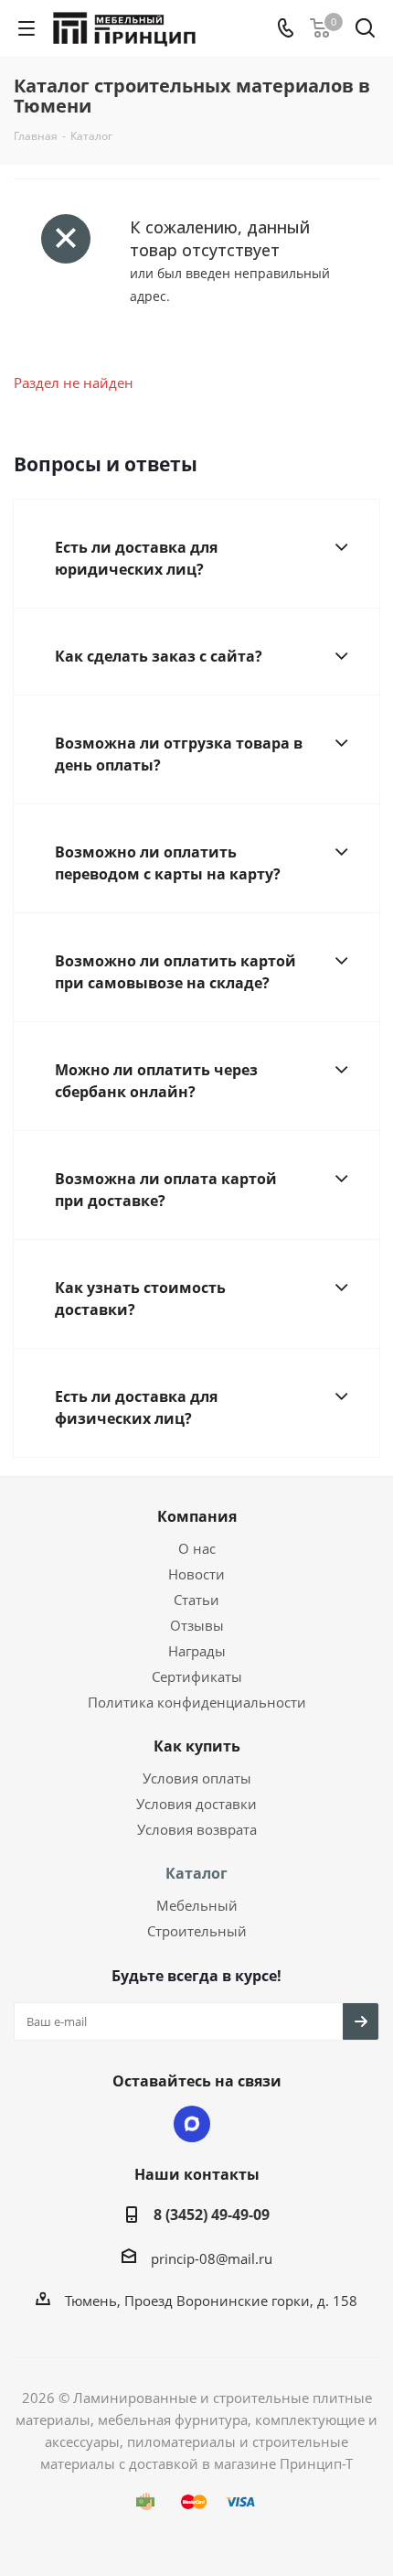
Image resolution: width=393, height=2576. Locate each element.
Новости (196, 1574)
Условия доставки (196, 1804)
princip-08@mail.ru (212, 2258)
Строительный (197, 1931)
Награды (197, 1651)
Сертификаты (197, 1676)
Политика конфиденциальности (197, 1702)
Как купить (197, 1746)
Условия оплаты (197, 1778)
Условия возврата (197, 1829)
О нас (197, 1548)
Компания (197, 1516)
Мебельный (197, 1905)
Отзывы (197, 1625)
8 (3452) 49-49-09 (212, 2215)
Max (192, 2124)
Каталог (196, 1873)
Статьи (196, 1600)
